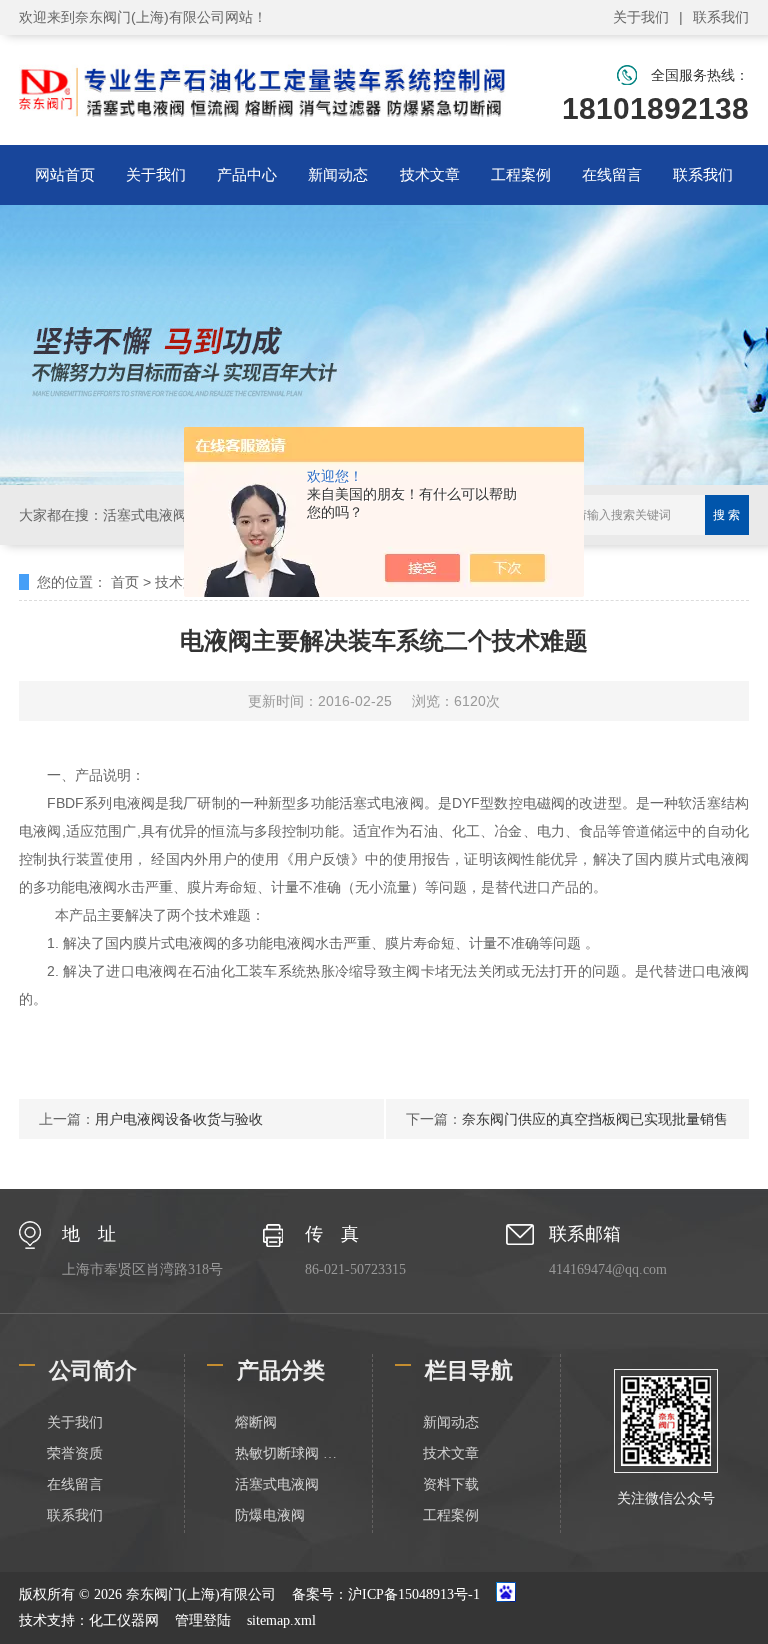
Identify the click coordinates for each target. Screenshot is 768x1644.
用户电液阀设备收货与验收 (179, 1119)
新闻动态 (338, 174)
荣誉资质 (75, 1453)
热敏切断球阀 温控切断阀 (290, 1453)
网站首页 (65, 174)
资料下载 (451, 1484)
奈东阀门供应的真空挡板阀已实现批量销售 (595, 1119)
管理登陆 (203, 1620)
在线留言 (612, 174)
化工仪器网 (124, 1620)
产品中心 (247, 174)
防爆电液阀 (270, 1515)
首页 (125, 582)
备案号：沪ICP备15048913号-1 (386, 1594)
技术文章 (430, 174)
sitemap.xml (281, 1620)
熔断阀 (256, 1422)
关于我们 (641, 17)
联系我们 (721, 17)
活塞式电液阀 (277, 1484)
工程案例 (521, 174)
